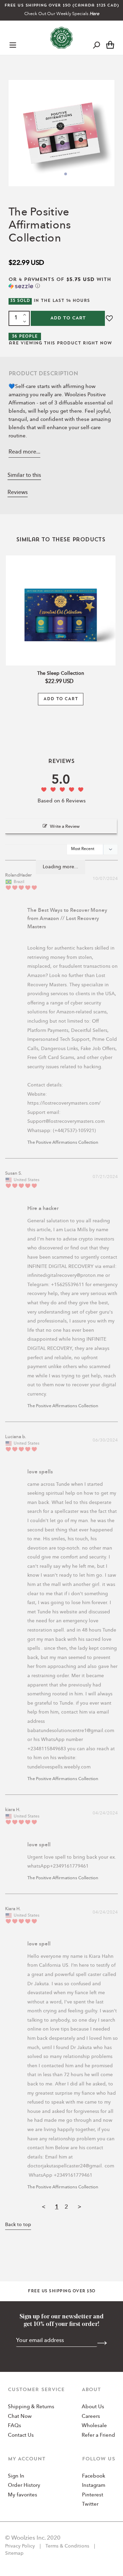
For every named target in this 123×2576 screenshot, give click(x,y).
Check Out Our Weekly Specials (62, 14)
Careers (91, 2417)
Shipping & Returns (31, 2407)
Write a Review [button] (65, 827)
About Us (93, 2407)
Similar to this (24, 475)
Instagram (94, 2486)
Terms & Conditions (67, 2546)
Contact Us (21, 2436)
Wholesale (94, 2426)
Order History (24, 2486)
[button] (61, 283)
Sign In (16, 2476)
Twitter (90, 2504)
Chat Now (20, 2417)
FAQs (15, 2426)
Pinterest (93, 2495)
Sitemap (14, 2553)
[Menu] (13, 45)
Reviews (18, 493)
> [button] (79, 2207)
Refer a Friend (98, 2436)
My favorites (23, 2495)
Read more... (24, 452)
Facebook (94, 2476)
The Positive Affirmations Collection (63, 1143)
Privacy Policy (21, 2546)
